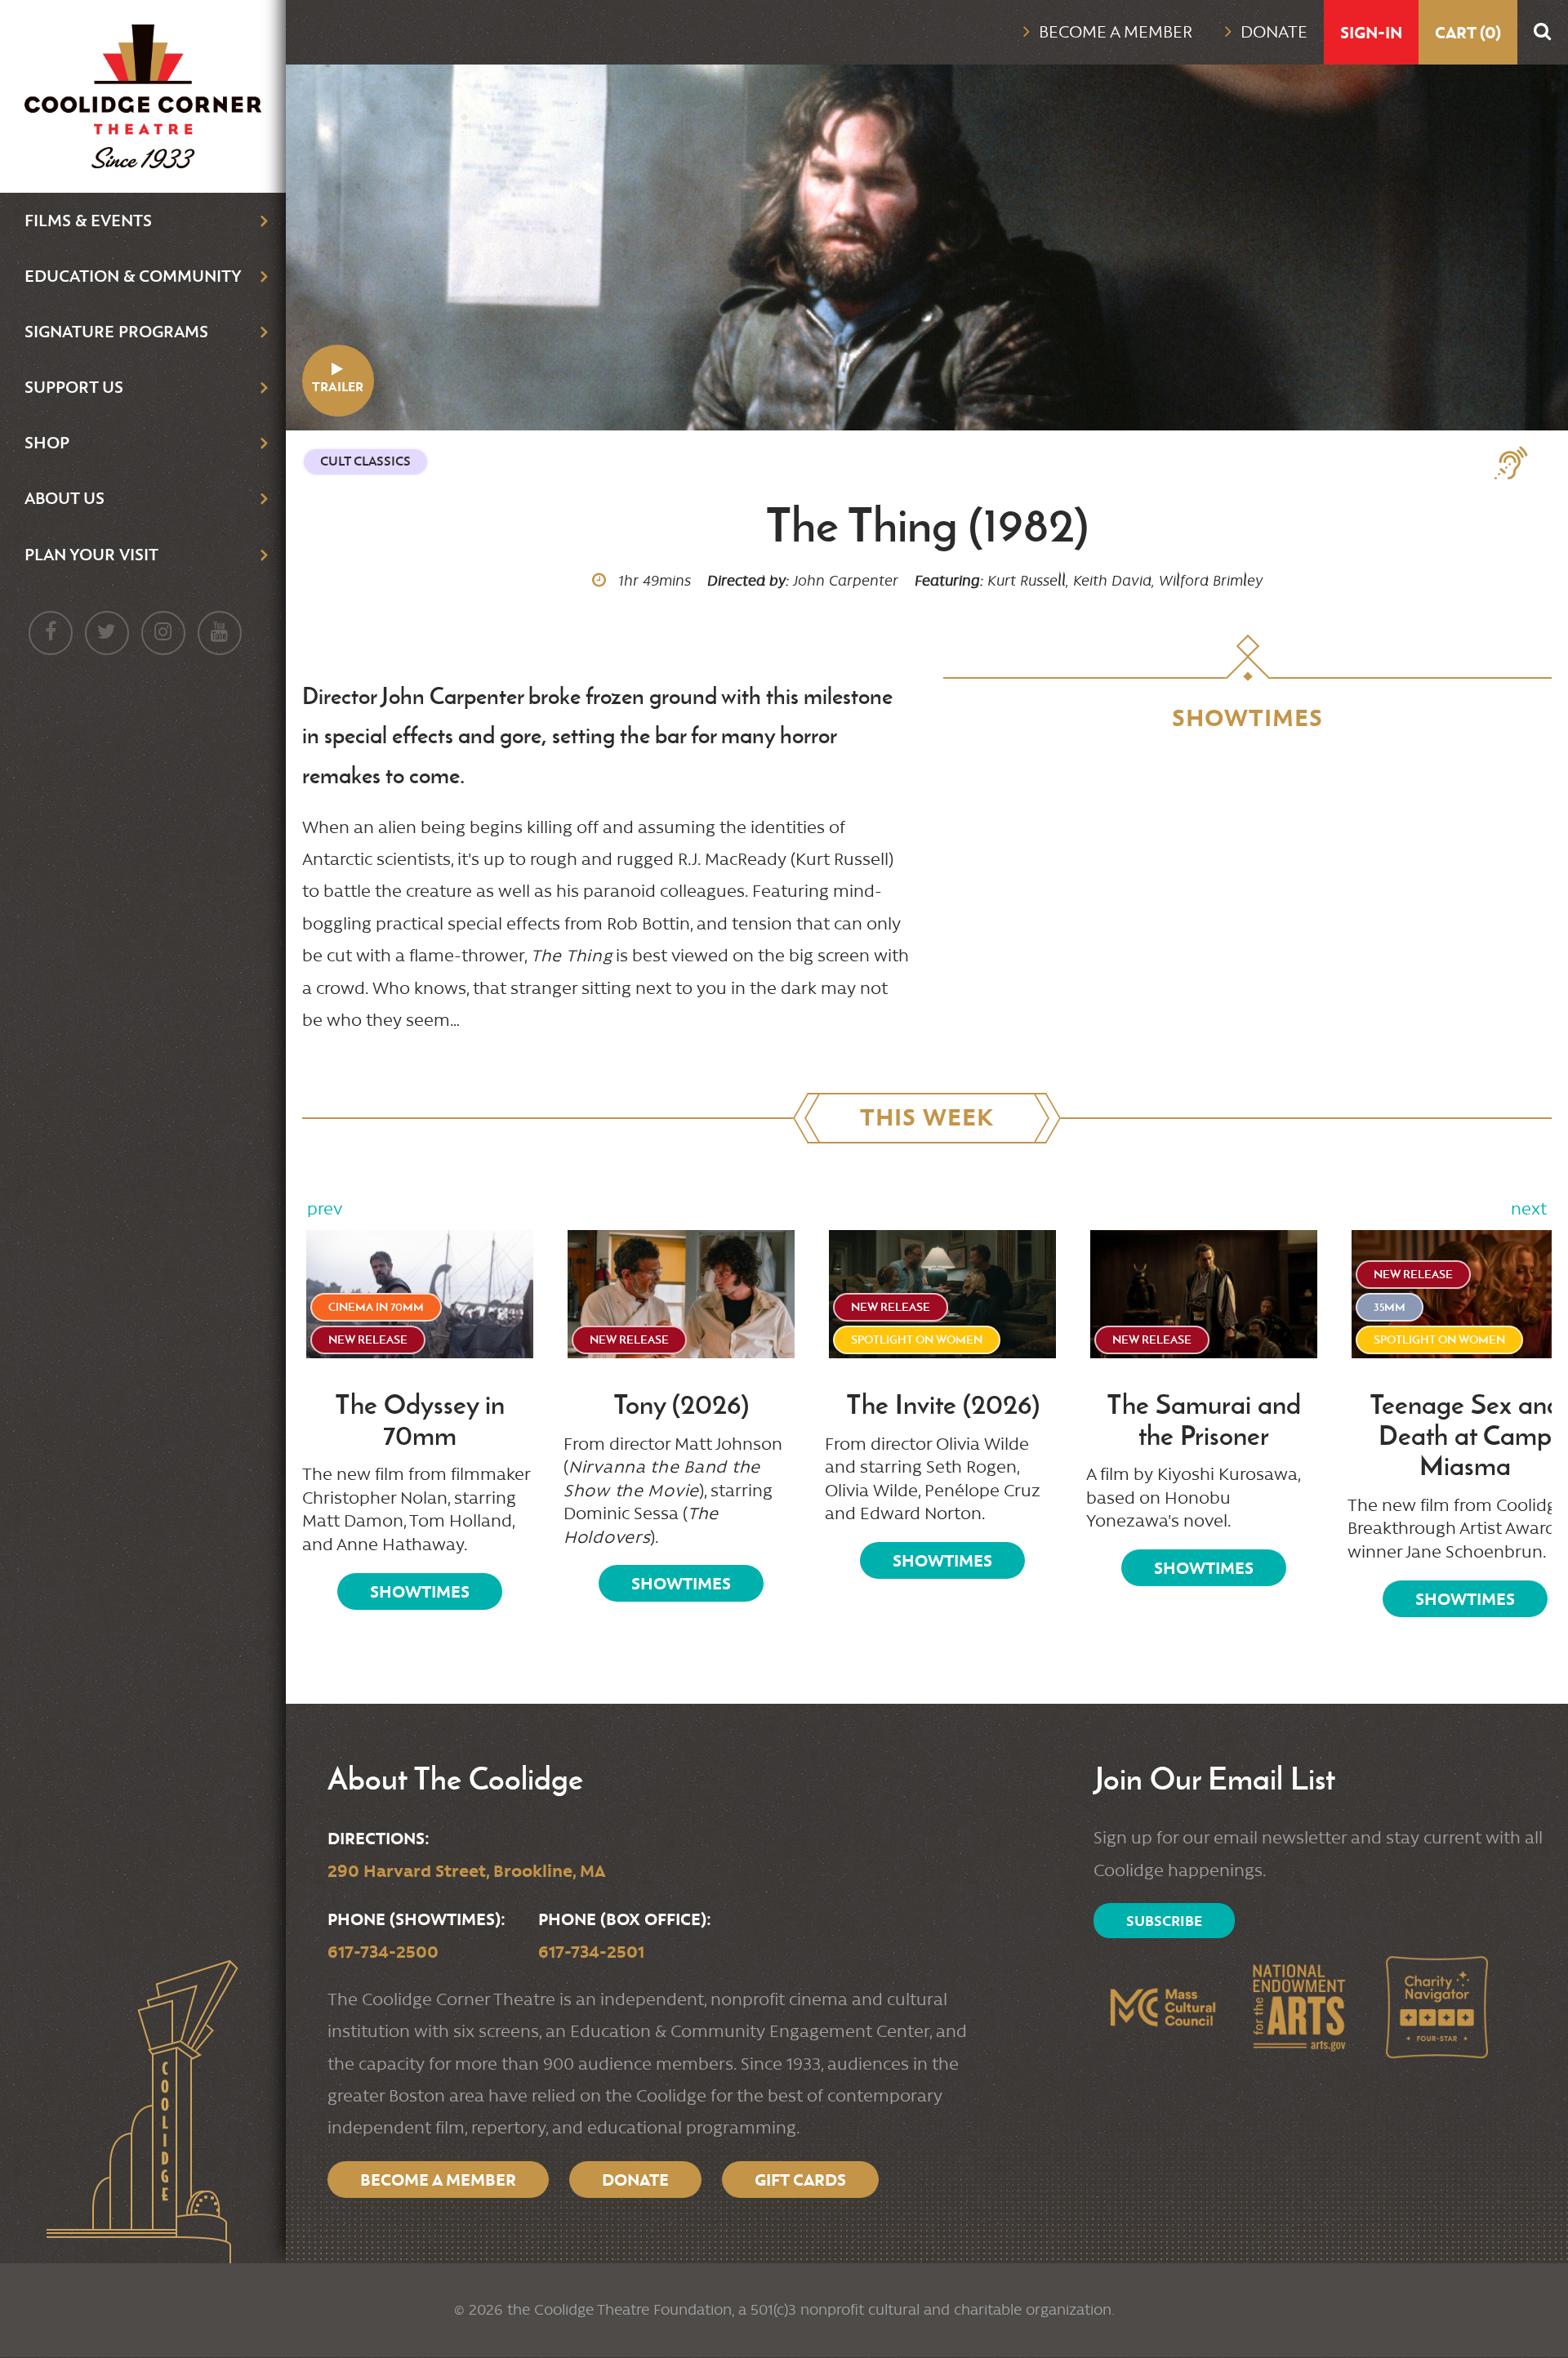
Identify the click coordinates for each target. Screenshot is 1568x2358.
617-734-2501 (591, 1952)
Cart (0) (1468, 32)
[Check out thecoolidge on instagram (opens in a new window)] (163, 633)
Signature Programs (116, 331)
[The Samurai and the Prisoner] (1204, 1294)
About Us (65, 498)
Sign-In (1371, 32)
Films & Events (88, 220)
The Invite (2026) (943, 1405)
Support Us (74, 387)
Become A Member (438, 2180)
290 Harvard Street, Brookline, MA (466, 1871)
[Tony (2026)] (681, 1294)
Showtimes (420, 1591)
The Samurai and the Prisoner (1204, 1420)
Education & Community (133, 276)
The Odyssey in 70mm (420, 1420)
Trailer (338, 387)
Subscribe (1164, 1921)
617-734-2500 (383, 1952)
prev (325, 1209)
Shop (47, 442)
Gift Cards (800, 2180)
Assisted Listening (1519, 463)
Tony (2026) (681, 1405)
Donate (1274, 32)
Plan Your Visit (91, 554)
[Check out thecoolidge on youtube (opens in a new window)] (220, 633)
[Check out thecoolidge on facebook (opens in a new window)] (51, 633)
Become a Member (1116, 32)
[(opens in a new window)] (1162, 2007)
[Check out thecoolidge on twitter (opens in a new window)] (107, 633)
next (1529, 1209)
